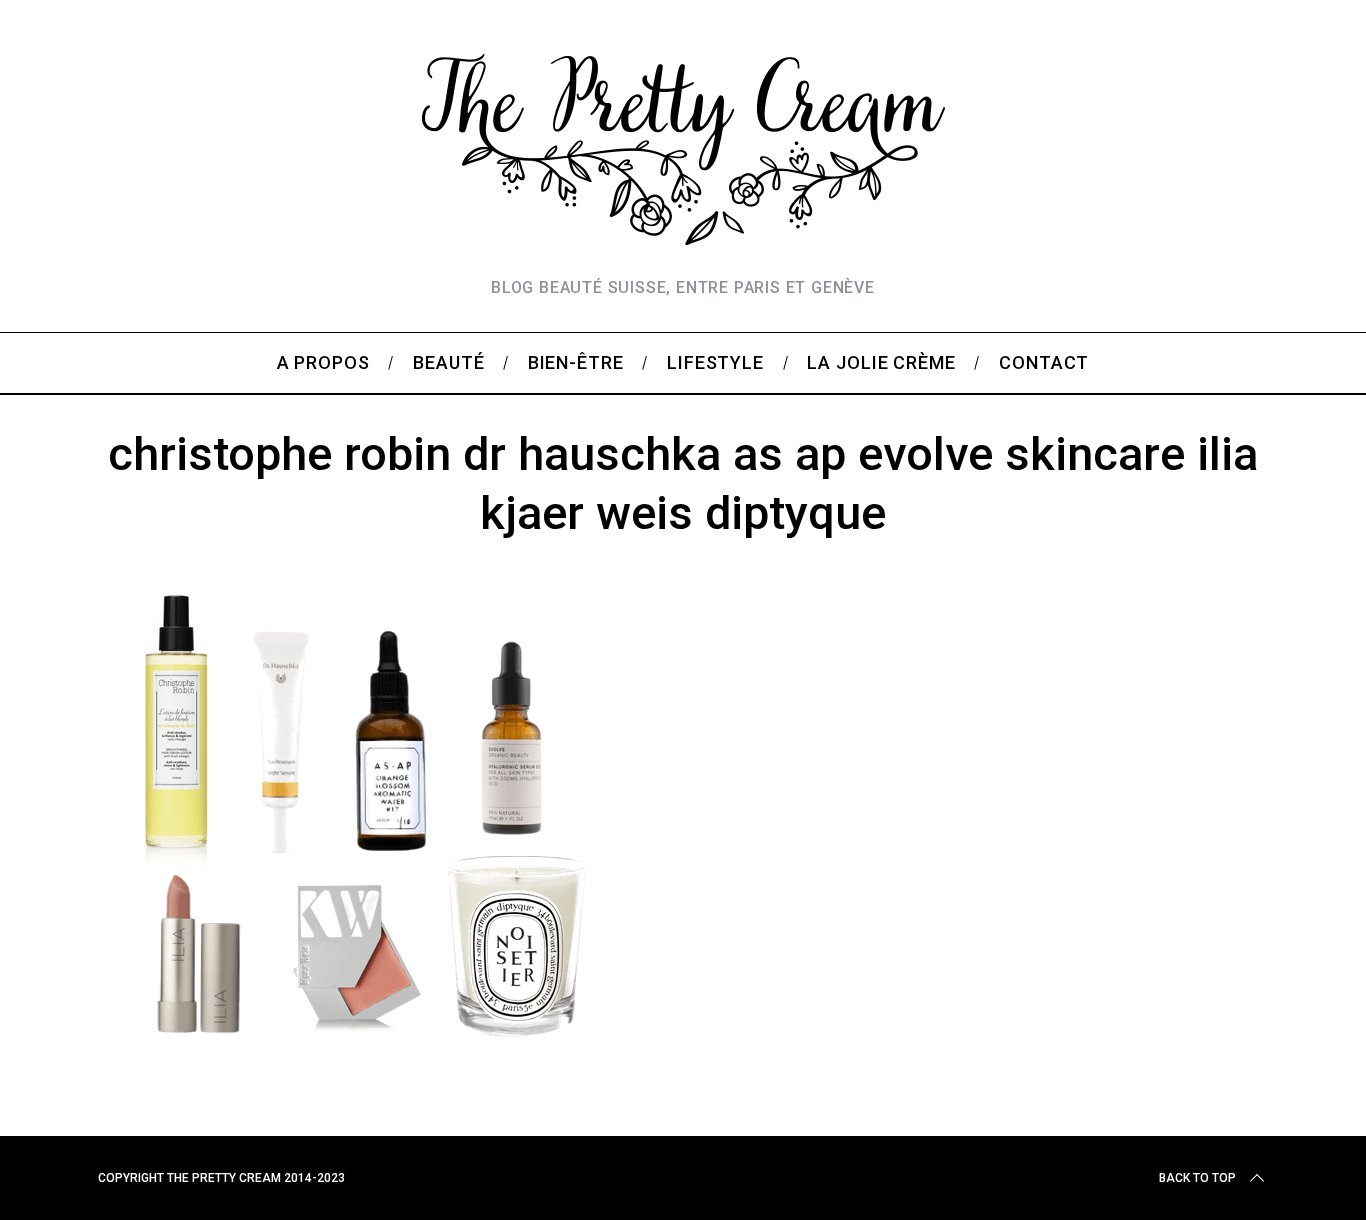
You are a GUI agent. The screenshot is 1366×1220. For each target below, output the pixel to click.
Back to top (1197, 1178)
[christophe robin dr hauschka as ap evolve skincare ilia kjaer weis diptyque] (361, 1062)
